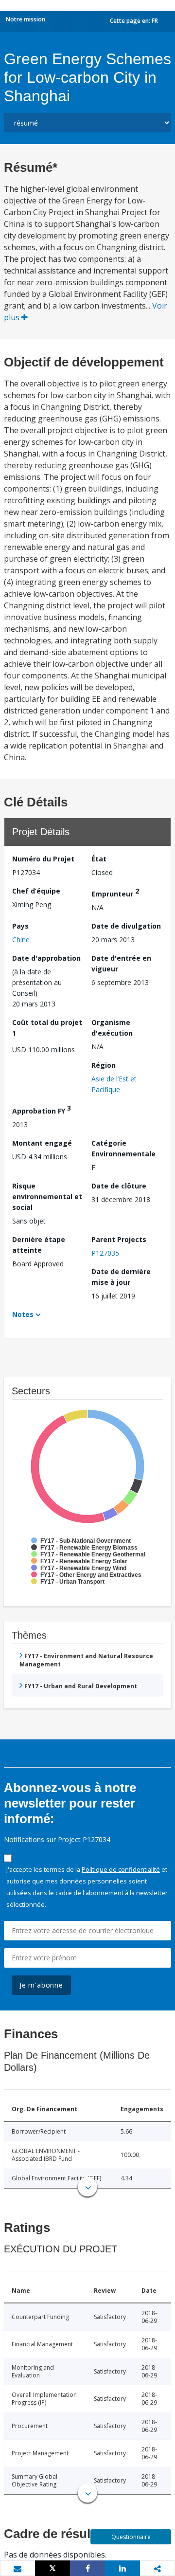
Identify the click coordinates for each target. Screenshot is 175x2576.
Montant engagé (42, 1143)
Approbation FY (42, 1109)
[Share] (87, 2568)
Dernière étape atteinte (39, 1245)
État (99, 859)
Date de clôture (119, 1186)
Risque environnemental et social (47, 1197)
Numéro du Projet (43, 859)
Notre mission (26, 19)
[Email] (17, 2569)
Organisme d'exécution (112, 1028)
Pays (20, 926)
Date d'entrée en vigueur (121, 963)
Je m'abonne (41, 1985)
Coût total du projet (47, 1028)
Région (104, 1065)
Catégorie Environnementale (123, 1148)
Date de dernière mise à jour (121, 1277)
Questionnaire (131, 2537)
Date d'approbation (46, 958)
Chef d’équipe (36, 891)
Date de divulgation (126, 926)
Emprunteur (115, 892)
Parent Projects (119, 1239)
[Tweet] (52, 2568)
